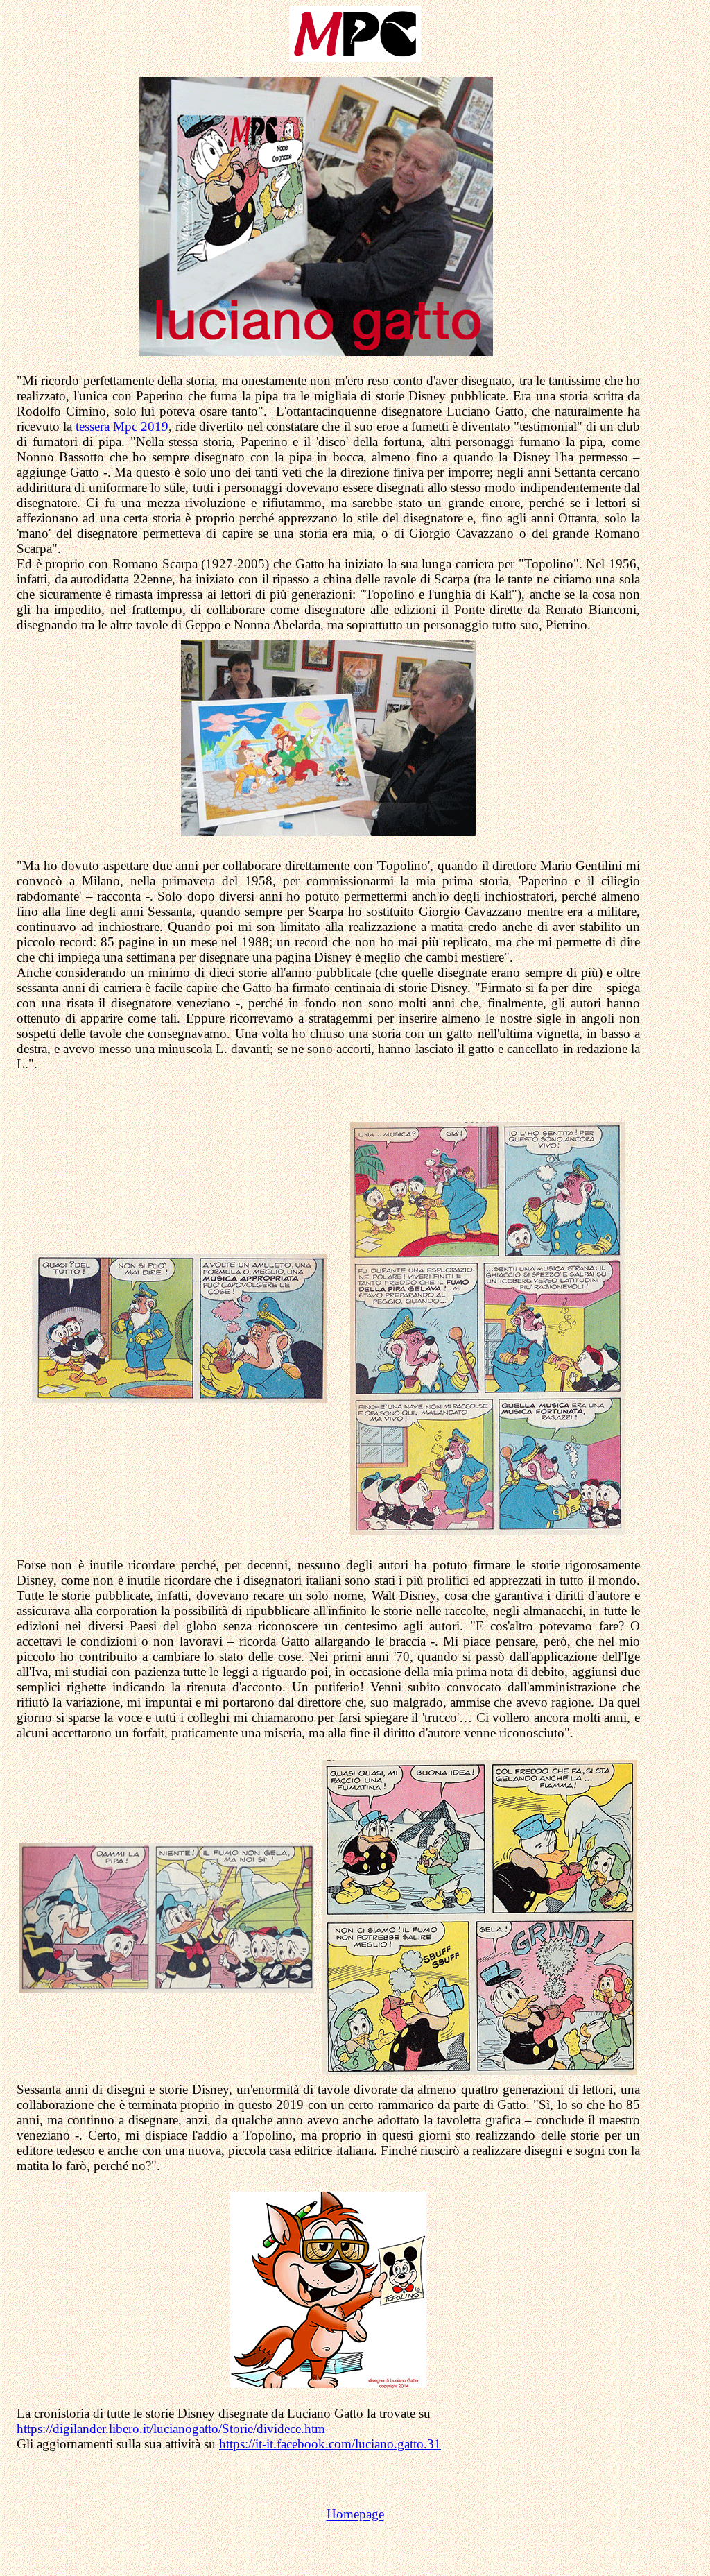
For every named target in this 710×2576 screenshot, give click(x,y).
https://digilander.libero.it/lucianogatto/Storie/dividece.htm (171, 2429)
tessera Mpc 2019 (122, 426)
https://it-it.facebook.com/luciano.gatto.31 (330, 2444)
